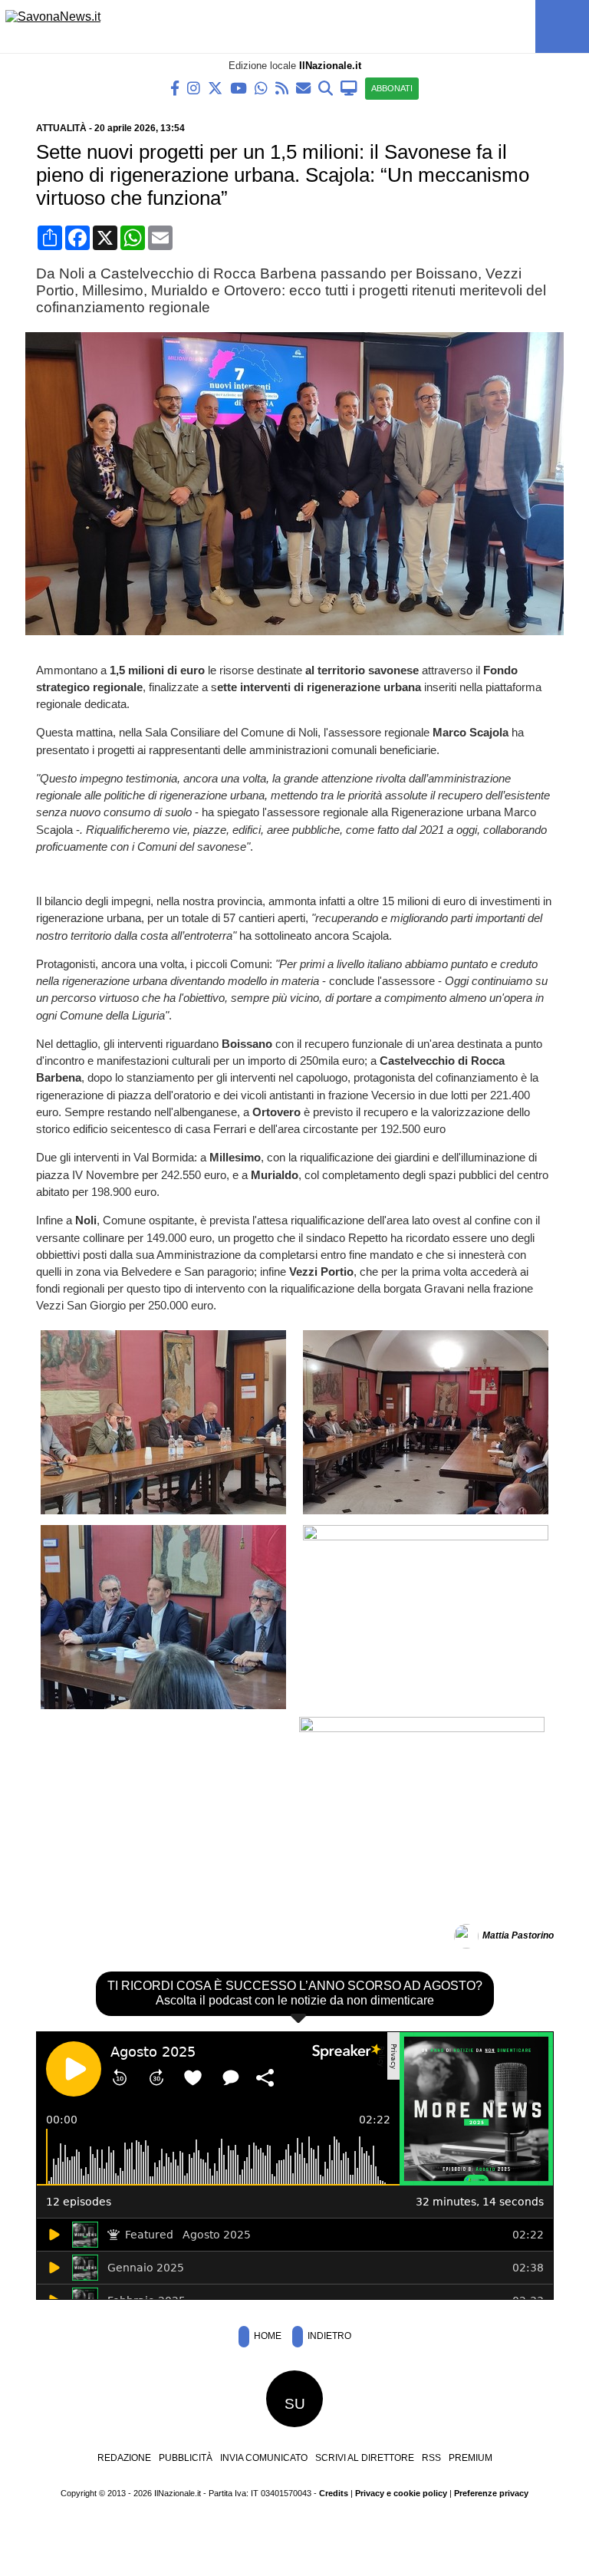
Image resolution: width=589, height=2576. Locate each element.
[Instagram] (194, 87)
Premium (471, 2458)
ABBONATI (392, 88)
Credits (334, 2493)
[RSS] (282, 87)
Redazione (124, 2458)
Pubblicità (186, 2458)
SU (295, 2404)
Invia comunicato (264, 2458)
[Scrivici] (303, 87)
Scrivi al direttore (365, 2458)
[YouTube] (239, 87)
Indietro (328, 2336)
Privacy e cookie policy (401, 2493)
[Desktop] (349, 87)
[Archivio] (326, 87)
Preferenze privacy (491, 2493)
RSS (431, 2458)
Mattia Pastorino (518, 1935)
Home (267, 2336)
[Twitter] (215, 87)
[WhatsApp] (261, 87)
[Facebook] (175, 87)
